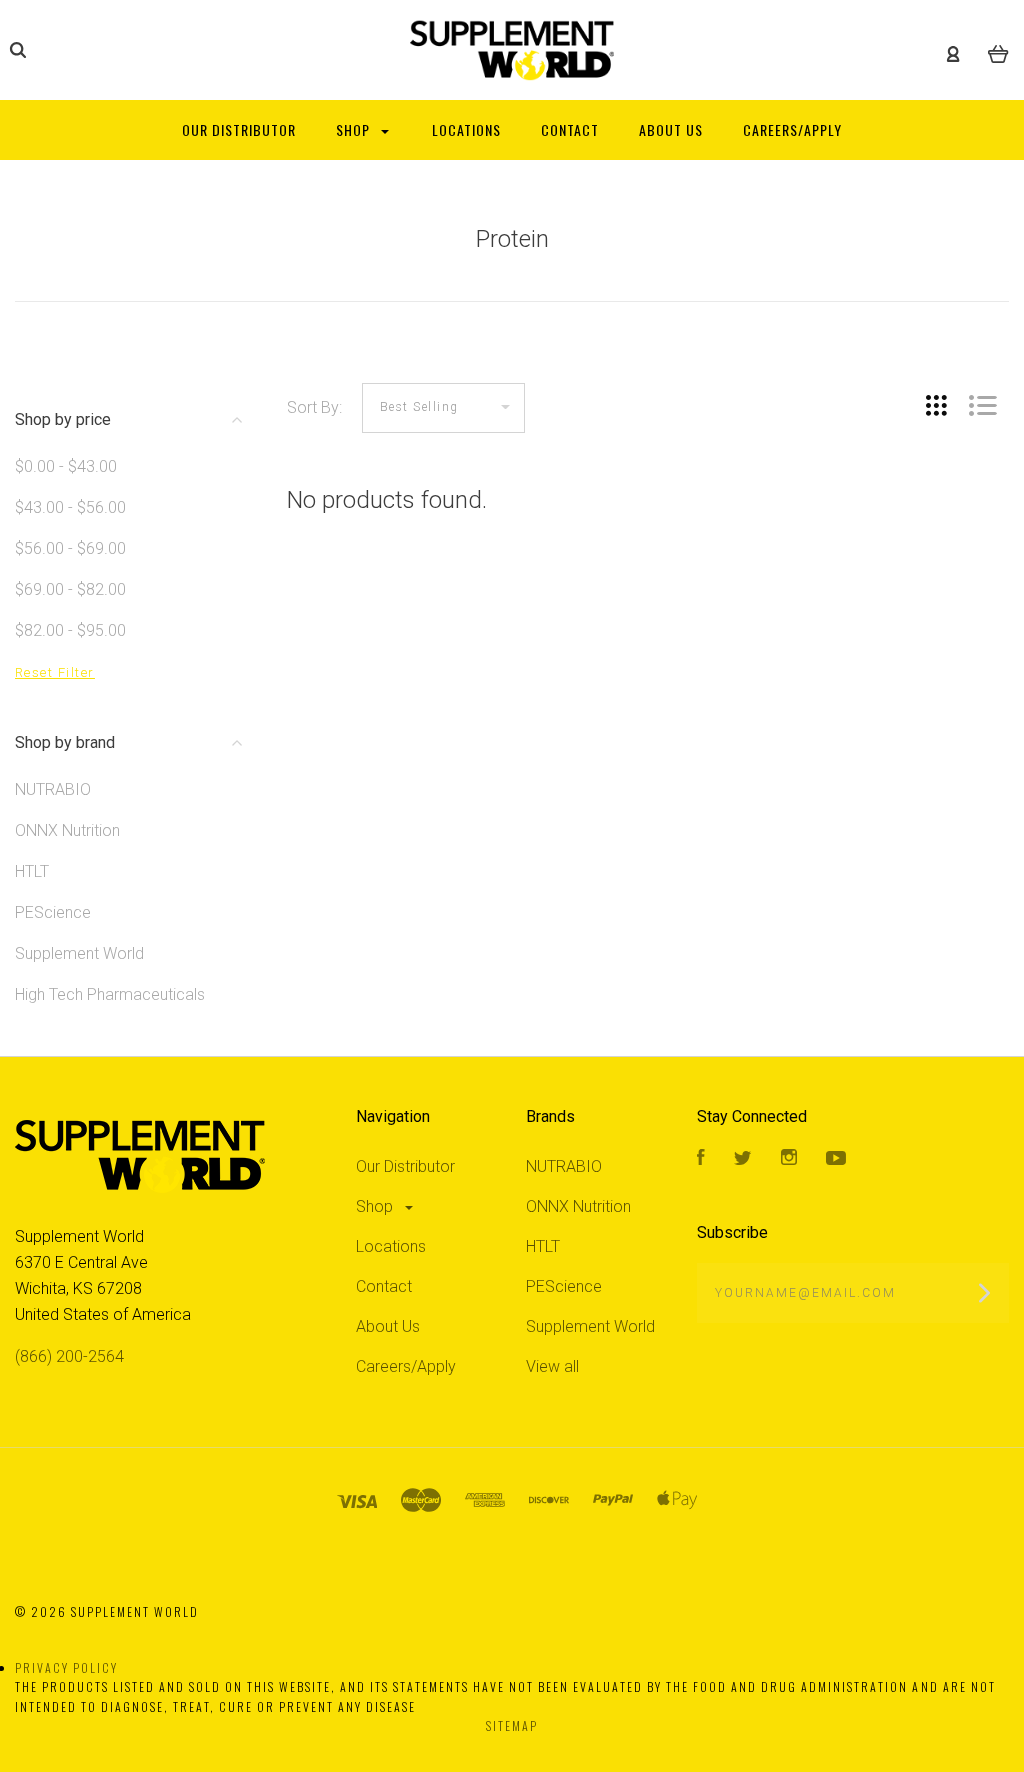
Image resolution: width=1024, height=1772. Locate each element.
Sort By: (314, 407)
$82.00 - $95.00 (70, 630)
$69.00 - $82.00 (70, 589)
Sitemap (512, 1725)
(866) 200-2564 (69, 1356)
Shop (376, 1206)
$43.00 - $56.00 (70, 507)
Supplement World (79, 953)
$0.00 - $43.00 (66, 466)
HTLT (32, 871)
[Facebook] (701, 1159)
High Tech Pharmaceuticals (110, 994)
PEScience (53, 912)
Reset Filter (55, 672)
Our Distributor (405, 1166)
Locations (391, 1246)
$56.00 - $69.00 (70, 548)
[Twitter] (743, 1159)
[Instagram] (789, 1159)
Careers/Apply (406, 1366)
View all (552, 1366)
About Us (388, 1326)
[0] (998, 51)
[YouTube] (836, 1159)
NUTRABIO (53, 789)
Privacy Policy (66, 1667)
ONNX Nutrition (67, 830)
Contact (384, 1286)
